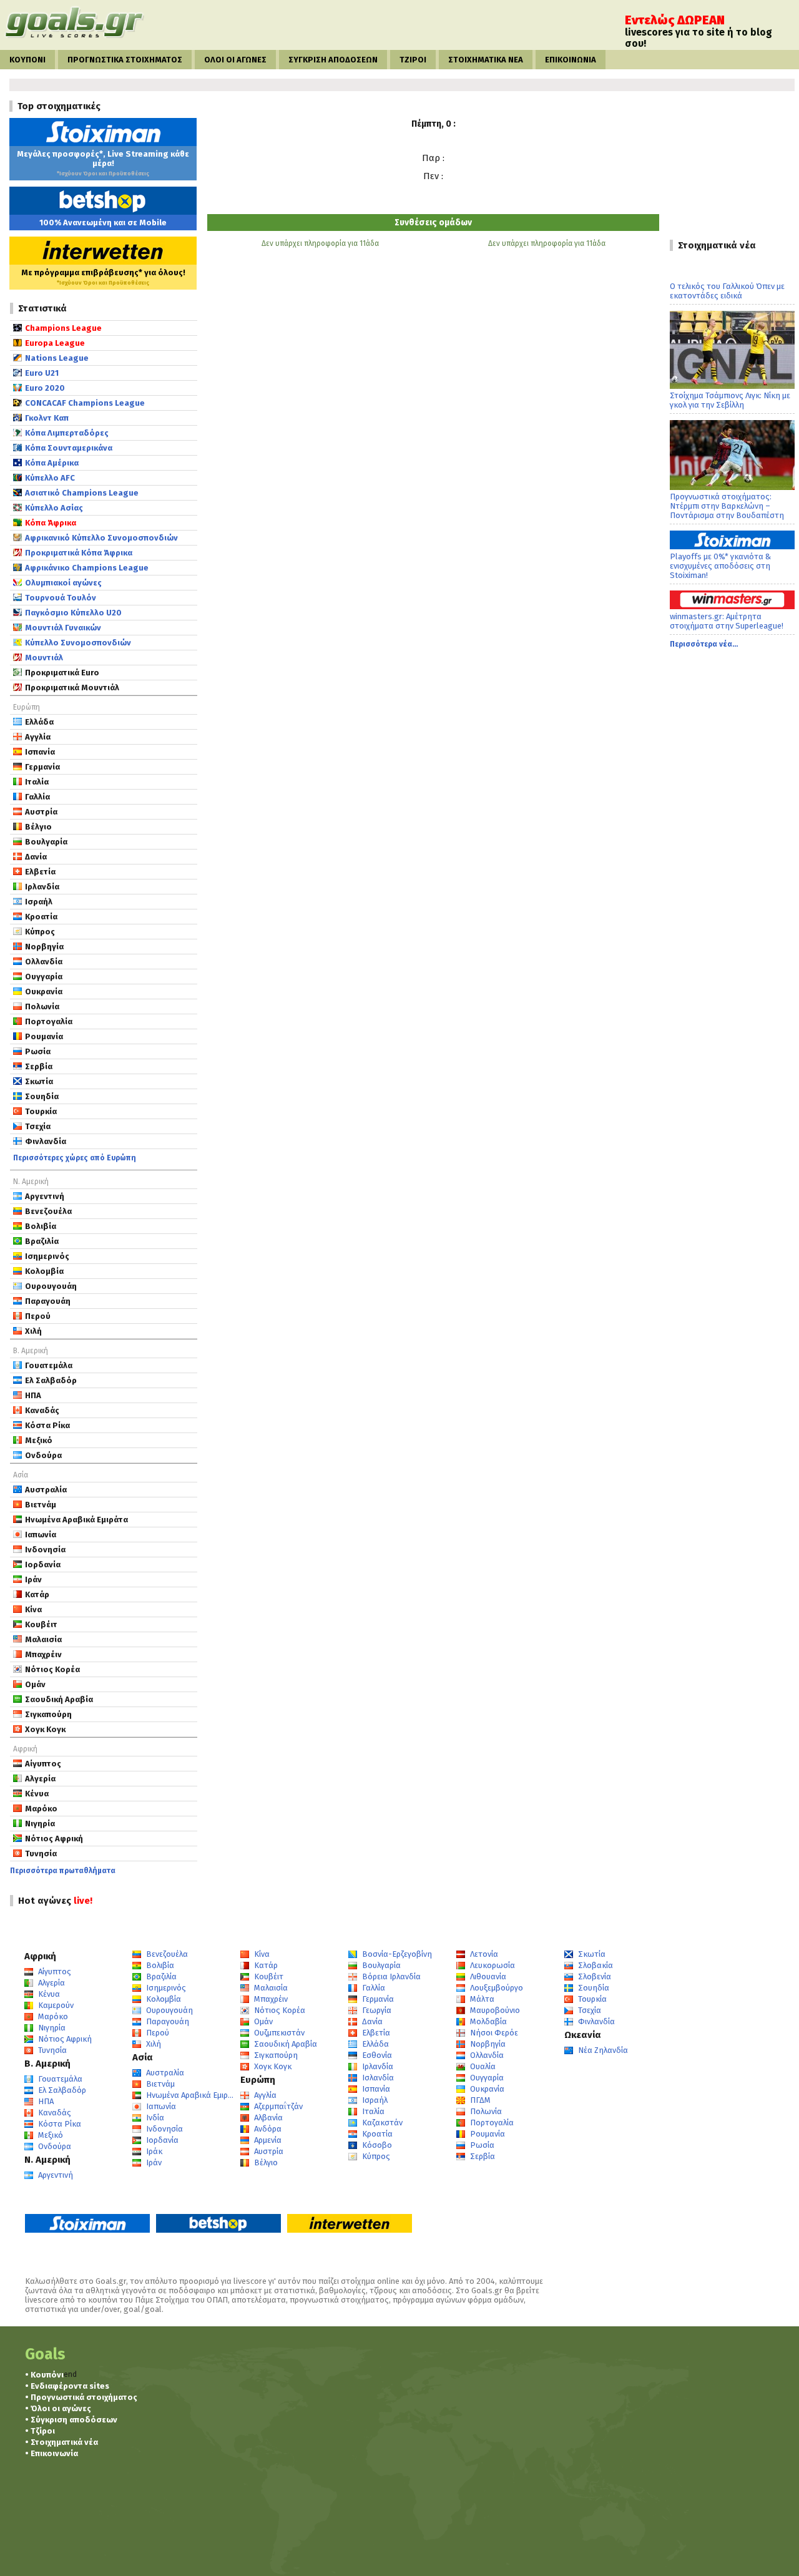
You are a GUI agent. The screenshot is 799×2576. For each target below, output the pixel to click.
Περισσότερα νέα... (704, 644)
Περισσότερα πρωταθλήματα (63, 1871)
